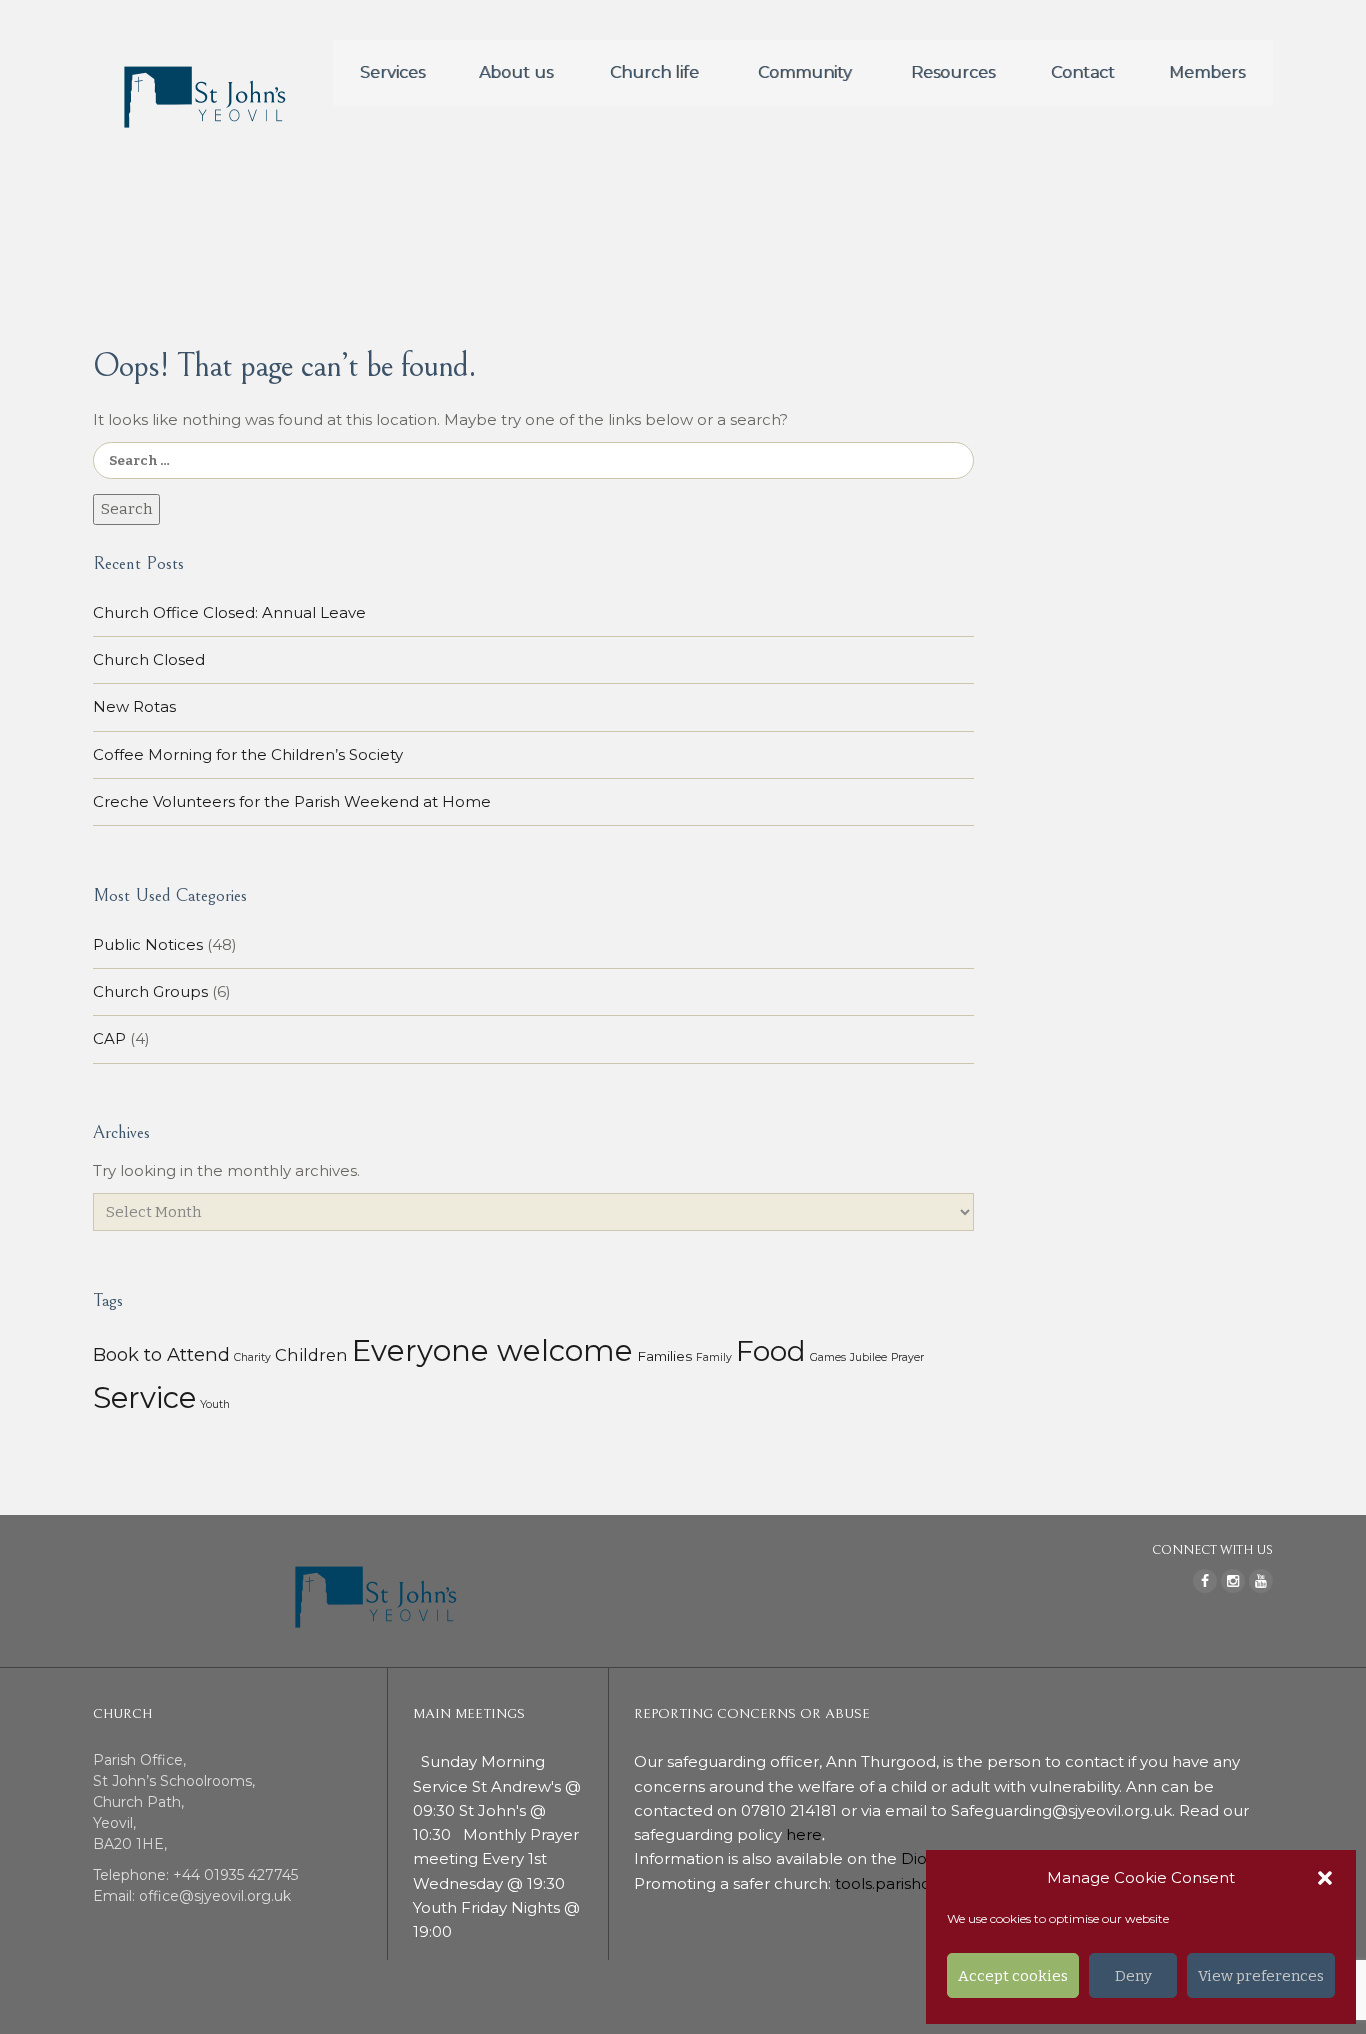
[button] (1325, 1878)
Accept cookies (1013, 1976)
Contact (1083, 72)
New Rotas (134, 706)
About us (516, 72)
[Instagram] (1233, 1581)
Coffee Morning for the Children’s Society (248, 754)
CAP (109, 1038)
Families (664, 1356)
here (804, 1834)
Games (828, 1357)
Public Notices (148, 944)
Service (144, 1397)
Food (771, 1351)
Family (714, 1357)
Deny (1133, 1976)
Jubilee (868, 1357)
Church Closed (149, 659)
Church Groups (150, 991)
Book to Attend (161, 1354)
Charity (252, 1357)
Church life (654, 72)
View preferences (1261, 1976)
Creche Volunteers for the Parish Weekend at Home (292, 801)
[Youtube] (1261, 1581)
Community (805, 72)
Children (311, 1355)
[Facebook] (1205, 1581)
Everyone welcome (492, 1350)
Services (392, 72)
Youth (215, 1404)
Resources (953, 72)
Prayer (907, 1357)
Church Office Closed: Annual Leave (229, 612)
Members (1207, 72)
